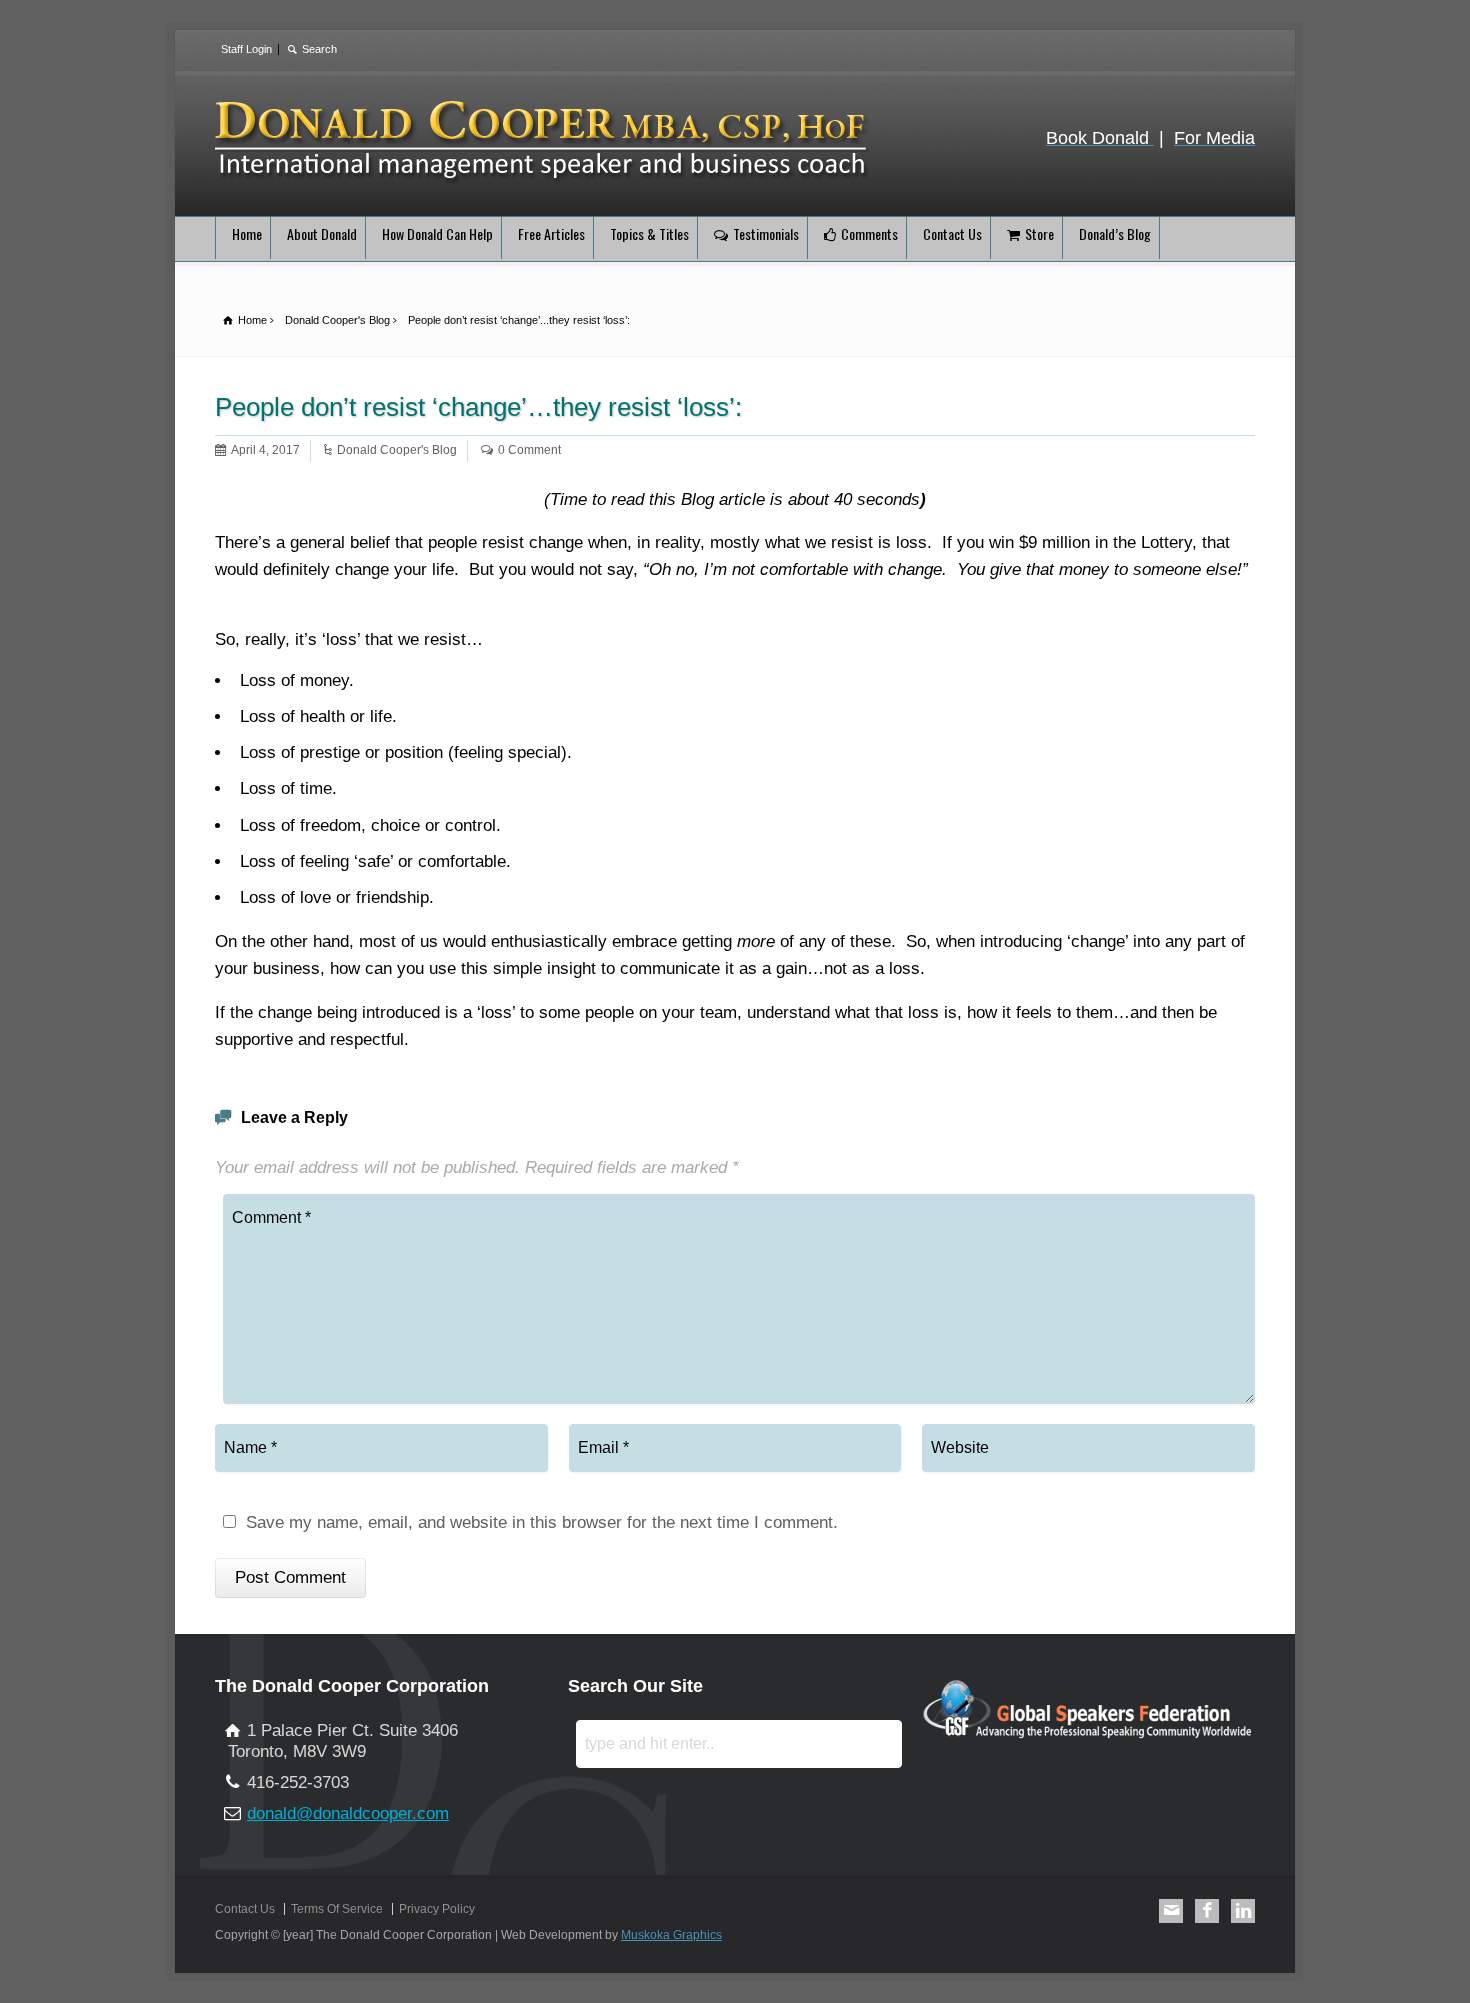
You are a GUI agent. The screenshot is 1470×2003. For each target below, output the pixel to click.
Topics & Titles (649, 233)
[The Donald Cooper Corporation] (544, 180)
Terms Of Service (337, 1909)
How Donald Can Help (437, 233)
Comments (869, 233)
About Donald (322, 233)
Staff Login (246, 49)
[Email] (1171, 1911)
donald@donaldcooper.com (348, 1813)
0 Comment (529, 450)
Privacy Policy (437, 1909)
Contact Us (952, 233)
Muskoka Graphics (671, 1935)
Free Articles (551, 233)
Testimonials (766, 233)
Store (1039, 233)
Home (247, 233)
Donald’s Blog (1115, 233)
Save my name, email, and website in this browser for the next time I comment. (542, 1523)
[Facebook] (1207, 1911)
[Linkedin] (1243, 1911)
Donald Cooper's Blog (397, 450)
